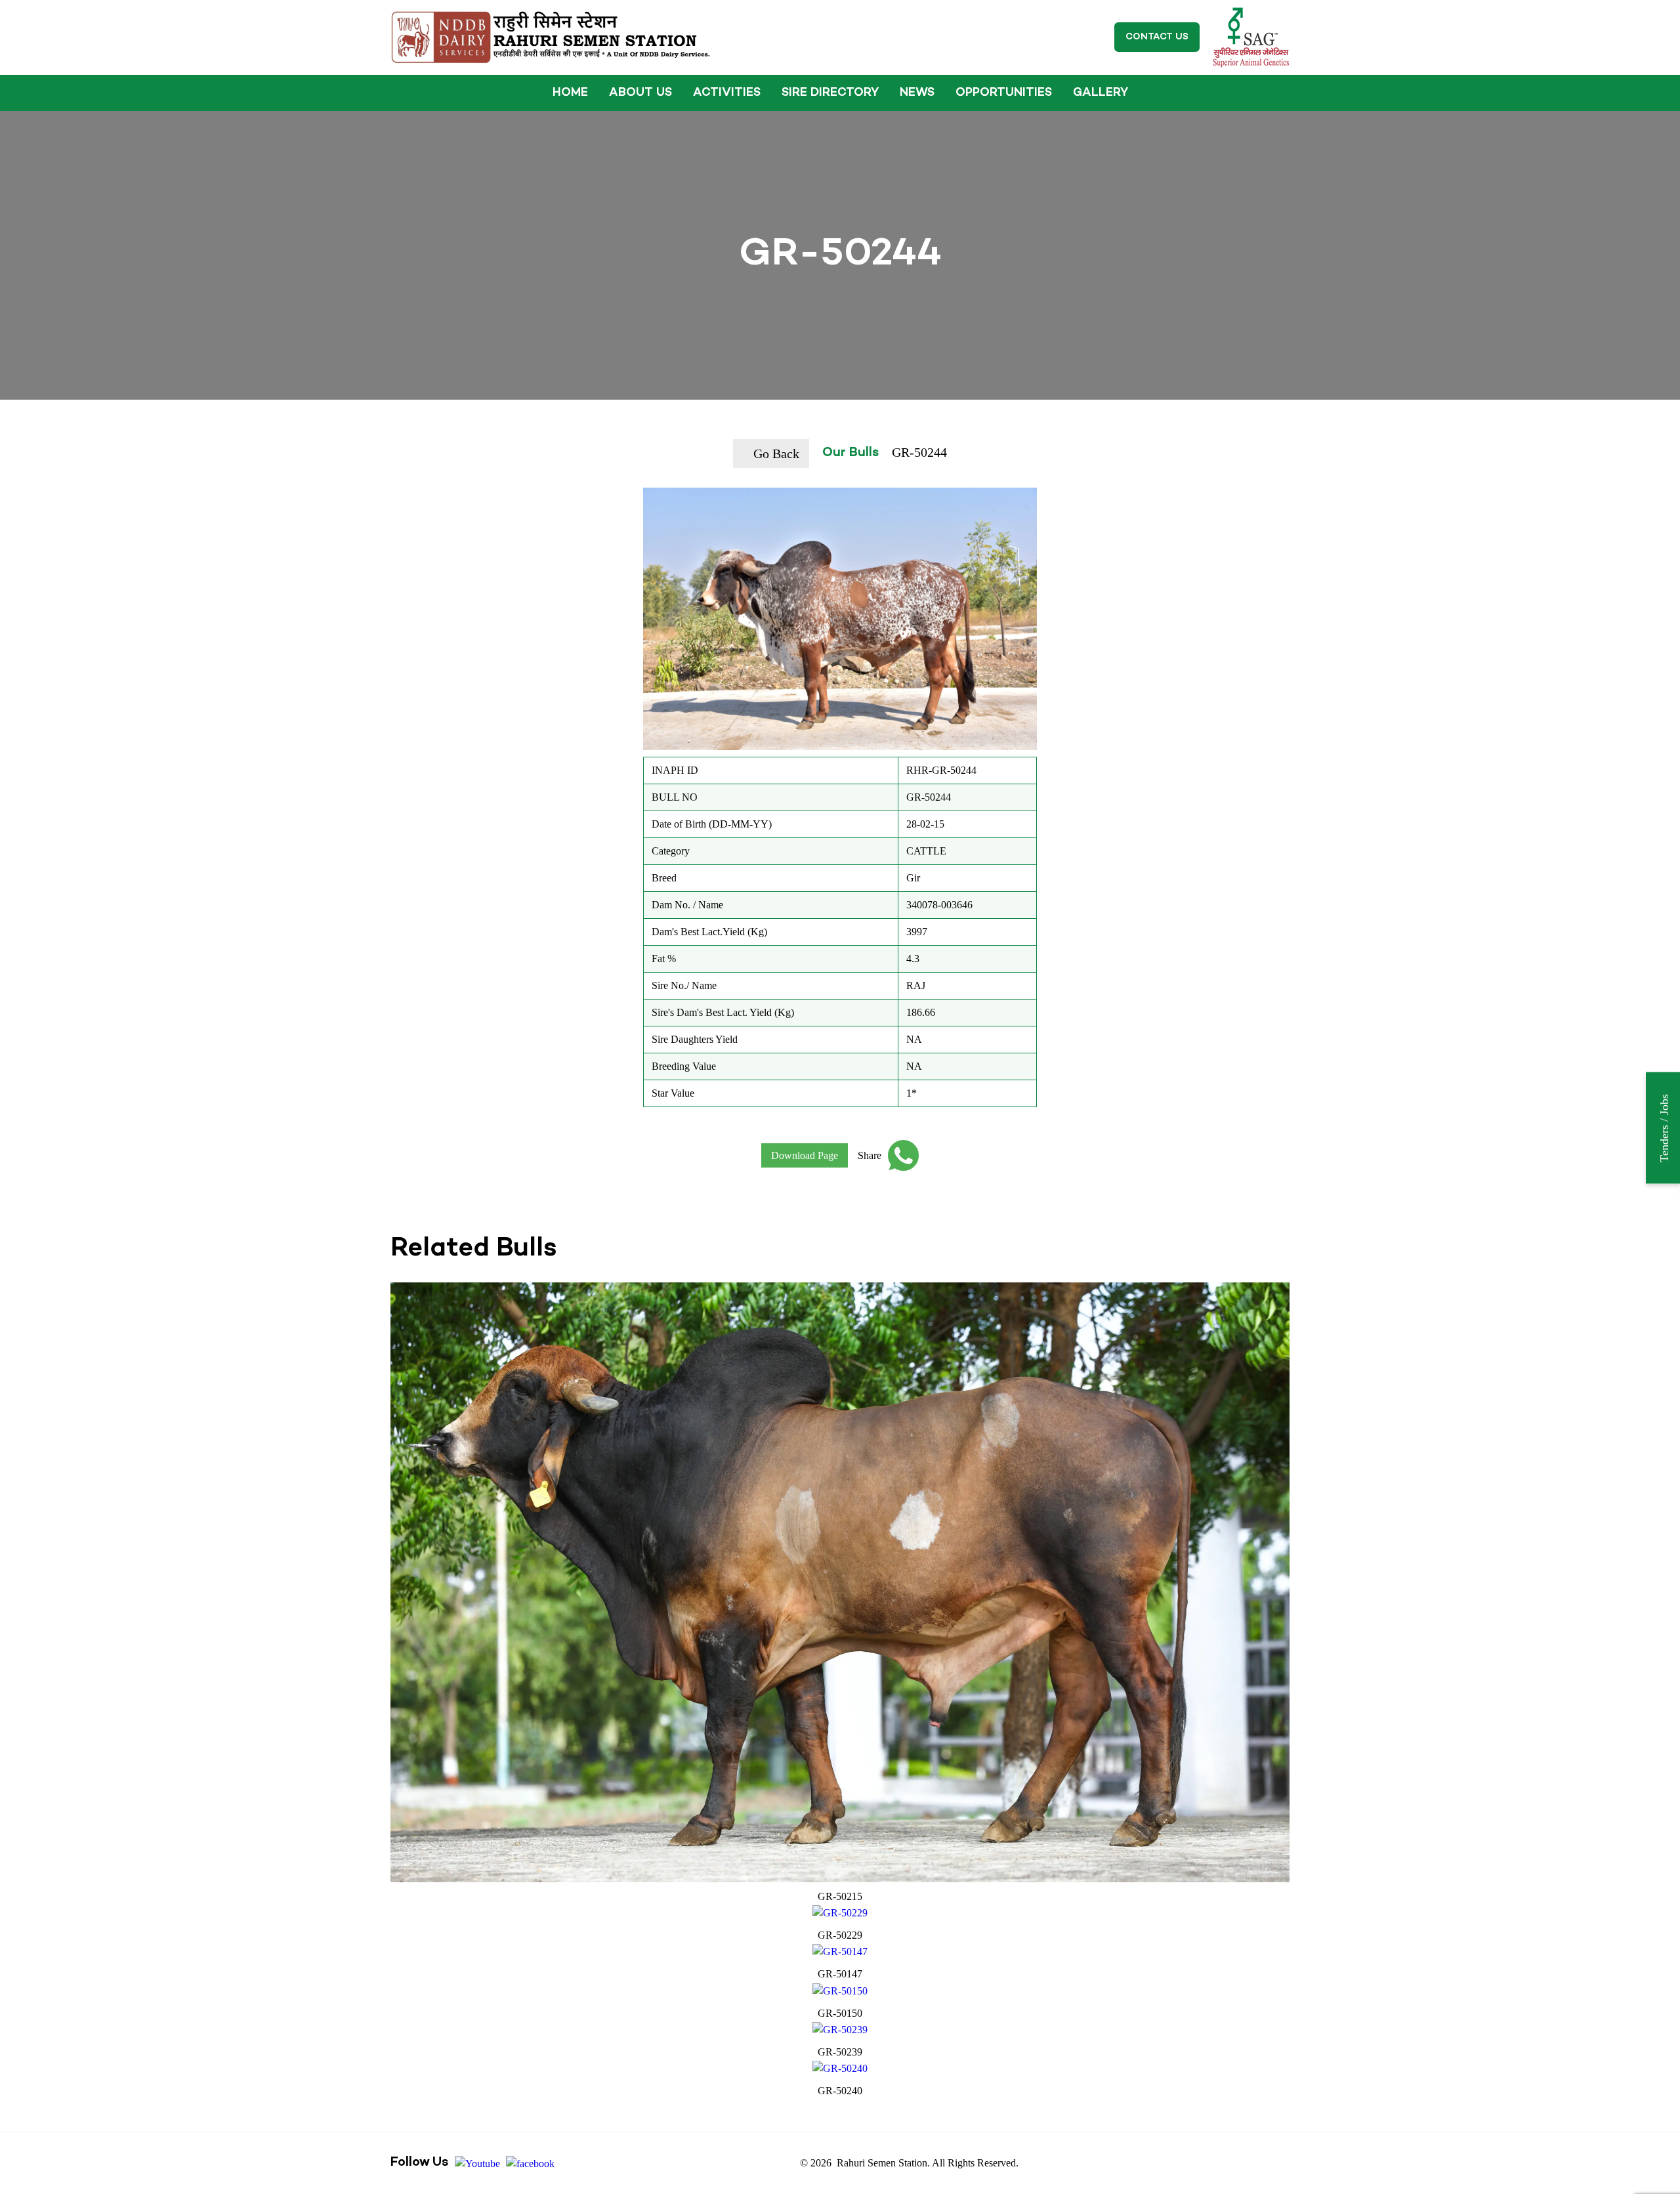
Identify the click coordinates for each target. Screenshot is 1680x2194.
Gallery (1101, 93)
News (917, 93)
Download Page (805, 1155)
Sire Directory (830, 93)
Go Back (776, 454)
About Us (640, 93)
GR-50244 (919, 452)
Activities (727, 93)
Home (570, 93)
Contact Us (1157, 37)
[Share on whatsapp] (900, 1155)
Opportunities (1004, 93)
